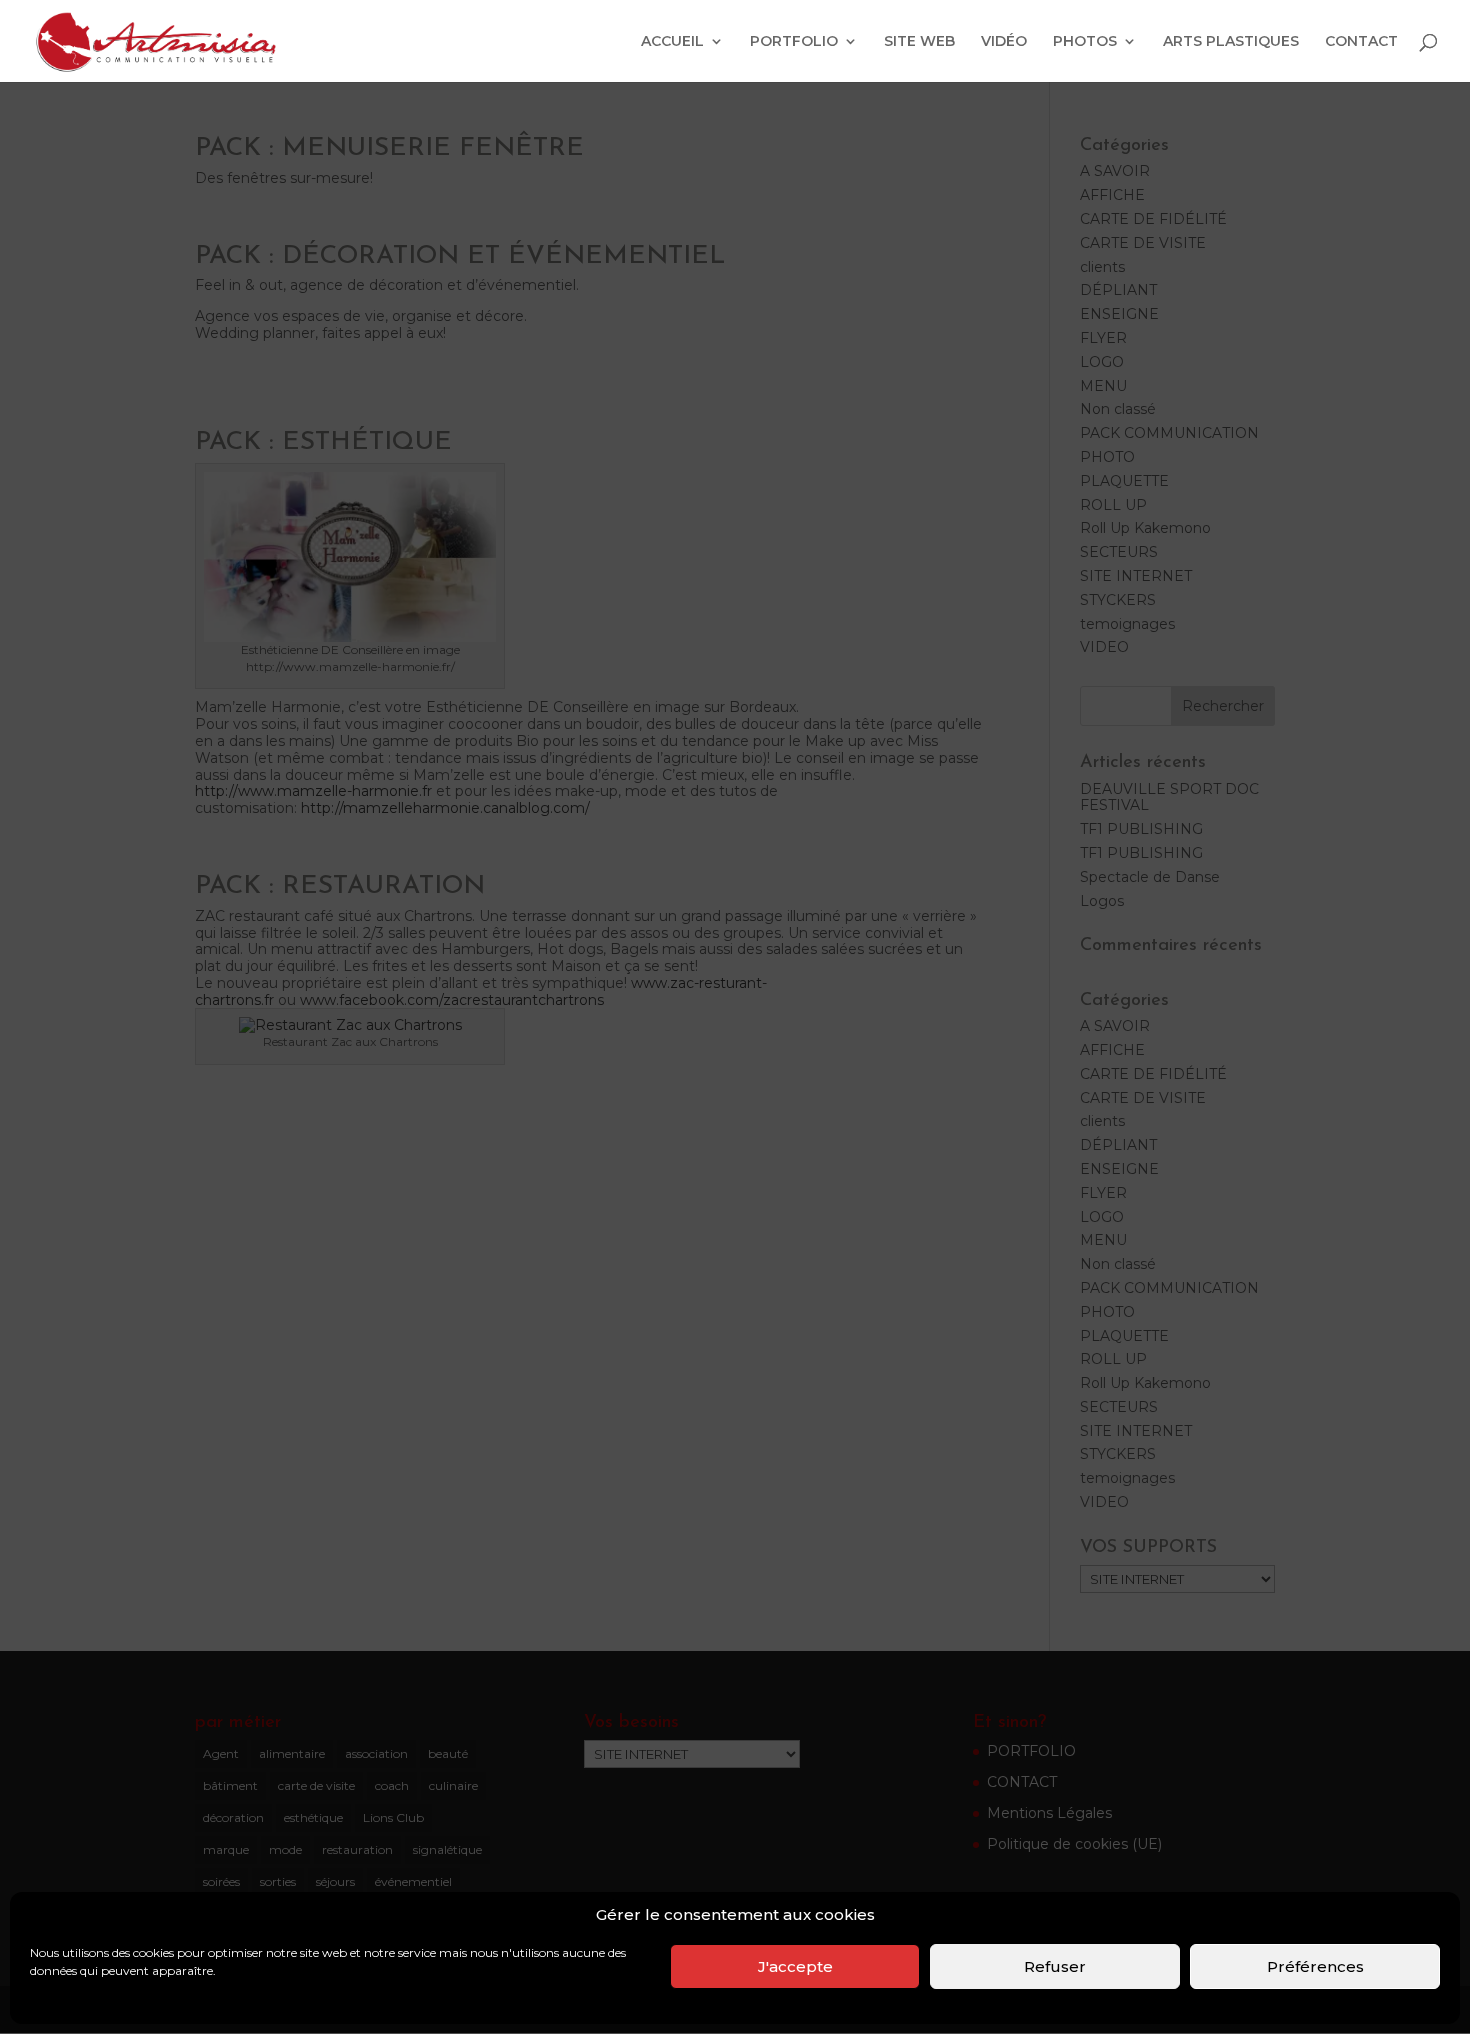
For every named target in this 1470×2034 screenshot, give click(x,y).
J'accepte (795, 1966)
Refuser (1055, 1966)
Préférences (1315, 1966)
